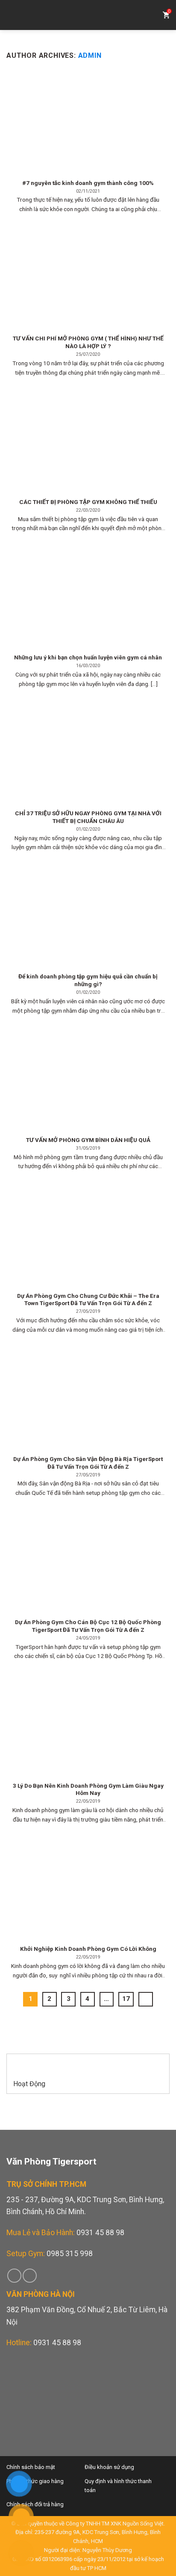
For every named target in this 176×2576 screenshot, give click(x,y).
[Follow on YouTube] (30, 2276)
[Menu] (13, 15)
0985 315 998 (70, 2254)
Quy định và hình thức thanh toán (118, 2486)
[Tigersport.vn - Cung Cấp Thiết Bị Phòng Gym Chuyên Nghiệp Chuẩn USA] (88, 15)
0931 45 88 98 (100, 2233)
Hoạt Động (29, 2084)
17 (126, 1999)
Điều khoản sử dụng (109, 2467)
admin (90, 55)
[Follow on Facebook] (14, 2276)
